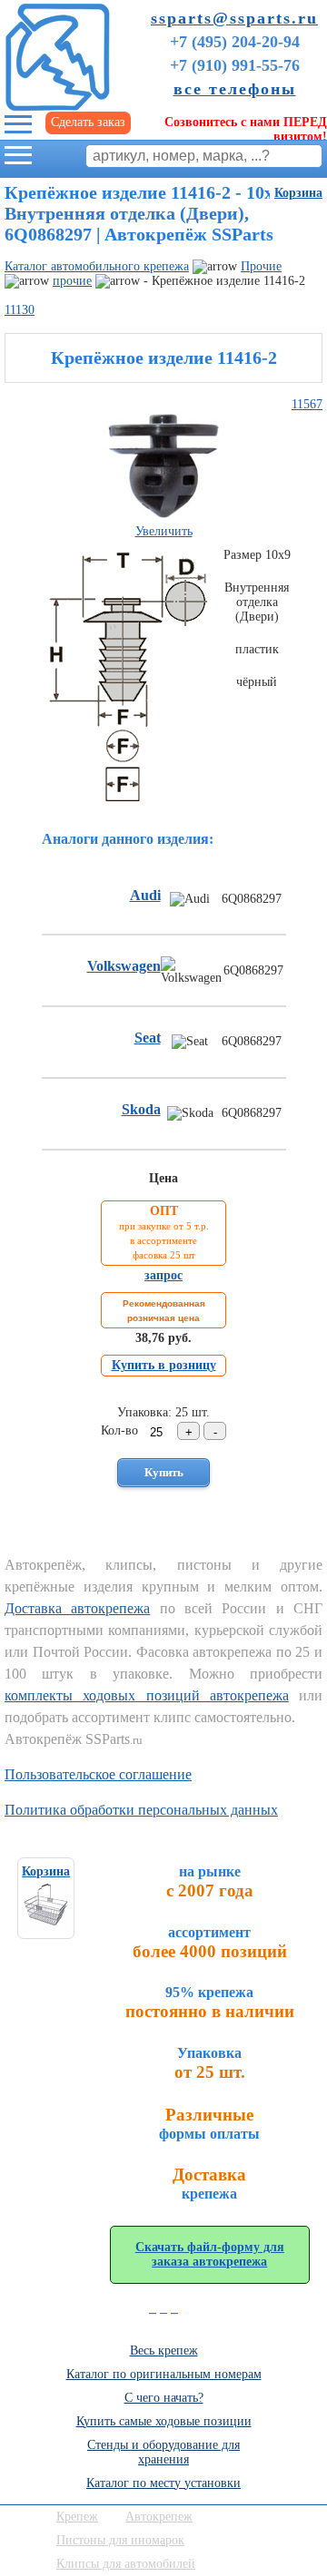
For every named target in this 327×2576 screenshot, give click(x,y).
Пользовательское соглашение (98, 1774)
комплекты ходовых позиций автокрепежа (147, 1695)
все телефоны (235, 89)
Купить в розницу (164, 1365)
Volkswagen (124, 966)
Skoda (141, 1109)
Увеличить (164, 531)
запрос (163, 1275)
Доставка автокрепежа (77, 1608)
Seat (148, 1038)
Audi (145, 895)
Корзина (298, 193)
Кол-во (119, 1430)
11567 (307, 404)
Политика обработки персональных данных (141, 1810)
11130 (20, 310)
